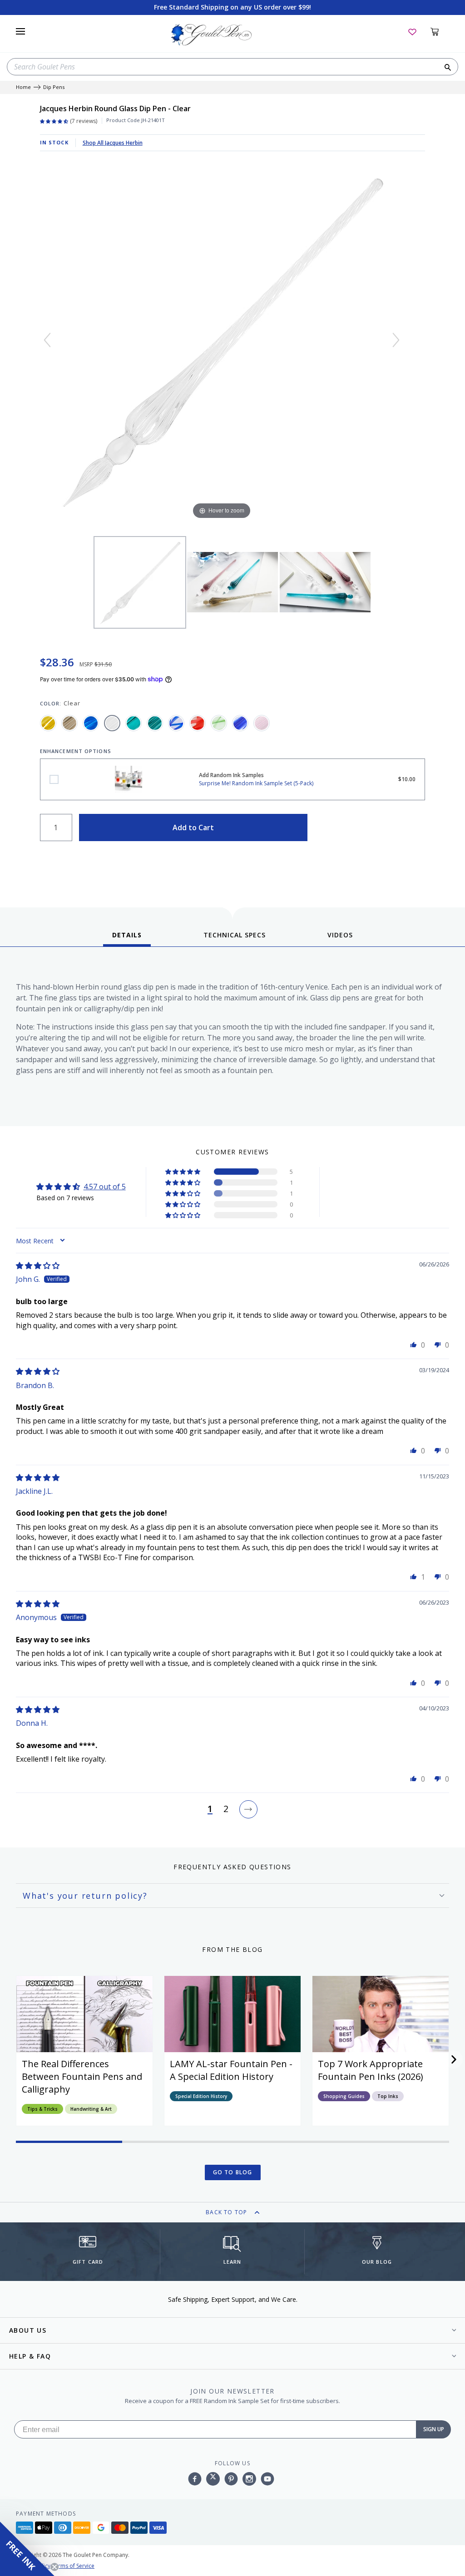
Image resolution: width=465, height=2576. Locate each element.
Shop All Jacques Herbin (113, 143)
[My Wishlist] (412, 31)
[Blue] (91, 723)
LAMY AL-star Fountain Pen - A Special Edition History (231, 2070)
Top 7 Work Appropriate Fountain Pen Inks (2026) (371, 2070)
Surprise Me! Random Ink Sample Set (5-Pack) (54, 779)
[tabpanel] (232, 1039)
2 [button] (226, 1809)
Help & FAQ (30, 2356)
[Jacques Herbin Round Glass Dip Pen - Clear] (140, 582)
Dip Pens (54, 87)
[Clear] (112, 723)
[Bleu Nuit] (240, 723)
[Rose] (262, 723)
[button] (183, 1172)
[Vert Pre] (219, 723)
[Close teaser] (54, 2567)
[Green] (134, 723)
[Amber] (48, 723)
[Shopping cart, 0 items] (440, 31)
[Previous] (47, 340)
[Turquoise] (155, 723)
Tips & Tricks (42, 2109)
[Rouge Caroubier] (198, 723)
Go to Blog (233, 2172)
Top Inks (388, 2096)
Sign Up (434, 2429)
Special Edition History (201, 2096)
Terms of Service (73, 2566)
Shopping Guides (344, 2096)
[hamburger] (20, 31)
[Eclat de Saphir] (176, 723)
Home (23, 87)
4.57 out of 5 (105, 1187)
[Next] (396, 340)
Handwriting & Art (91, 2109)
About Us (28, 2330)
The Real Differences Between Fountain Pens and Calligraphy (82, 2076)
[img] (38, 1266)
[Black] (69, 723)
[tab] (127, 938)
